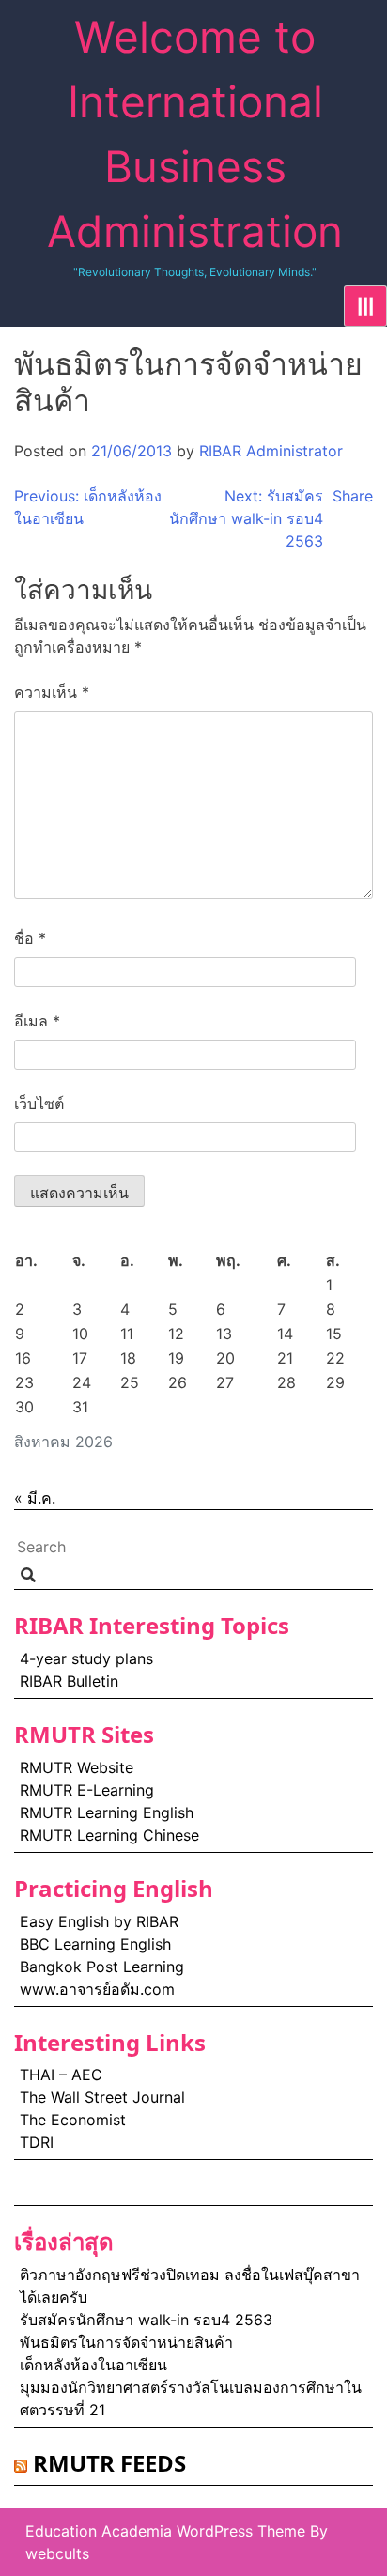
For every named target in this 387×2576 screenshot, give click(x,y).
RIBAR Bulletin (69, 1681)
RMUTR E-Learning (87, 1790)
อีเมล (37, 1021)
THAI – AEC (61, 2075)
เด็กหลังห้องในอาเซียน (93, 2365)
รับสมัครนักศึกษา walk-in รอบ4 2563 (146, 2320)
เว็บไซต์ (39, 1103)
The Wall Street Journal (102, 2097)
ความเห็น (52, 692)
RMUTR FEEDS (109, 2463)
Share (353, 496)
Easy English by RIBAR (101, 1921)
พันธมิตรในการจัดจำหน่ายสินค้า (126, 2342)
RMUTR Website (77, 1767)
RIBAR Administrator (271, 451)
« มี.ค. (35, 1498)
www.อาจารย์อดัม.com (97, 1989)
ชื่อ (30, 938)
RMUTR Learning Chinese (109, 1835)
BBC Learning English (95, 1944)
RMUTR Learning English (107, 1812)
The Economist (73, 2120)
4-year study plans (86, 1658)
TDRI (37, 2142)
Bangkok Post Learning (102, 1967)
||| (365, 306)
